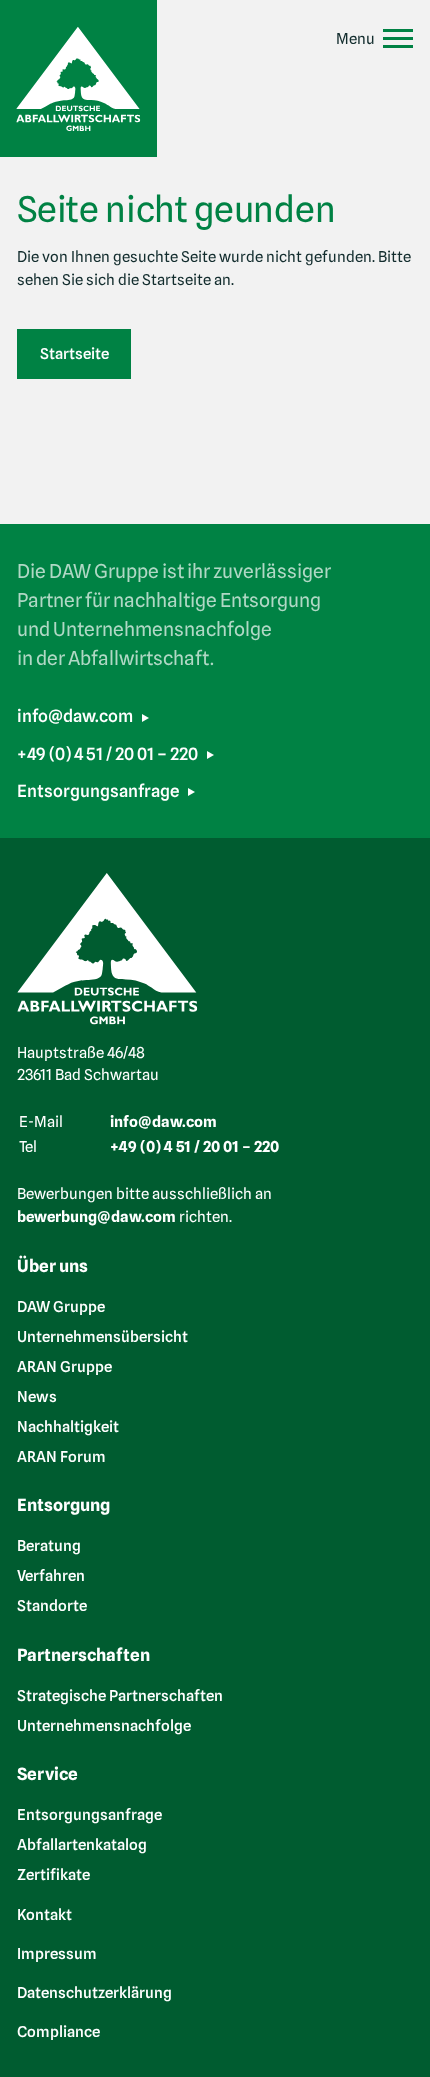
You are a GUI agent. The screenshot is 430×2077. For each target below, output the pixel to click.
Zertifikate (53, 1875)
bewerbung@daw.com (96, 1217)
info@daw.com (75, 716)
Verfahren (51, 1576)
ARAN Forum (61, 1456)
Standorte (52, 1606)
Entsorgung (63, 1505)
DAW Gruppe (61, 1306)
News (37, 1396)
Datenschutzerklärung (94, 1993)
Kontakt (44, 1914)
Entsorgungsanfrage (98, 791)
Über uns (52, 1266)
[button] (374, 39)
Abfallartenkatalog (82, 1845)
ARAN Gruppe (64, 1366)
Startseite (74, 354)
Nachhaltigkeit (68, 1426)
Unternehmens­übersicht (102, 1336)
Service (47, 1774)
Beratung (49, 1546)
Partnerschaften (83, 1655)
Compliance (58, 2032)
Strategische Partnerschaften (120, 1695)
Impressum (57, 1953)
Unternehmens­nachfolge (104, 1725)
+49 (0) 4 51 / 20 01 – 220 (107, 754)
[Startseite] (78, 78)
